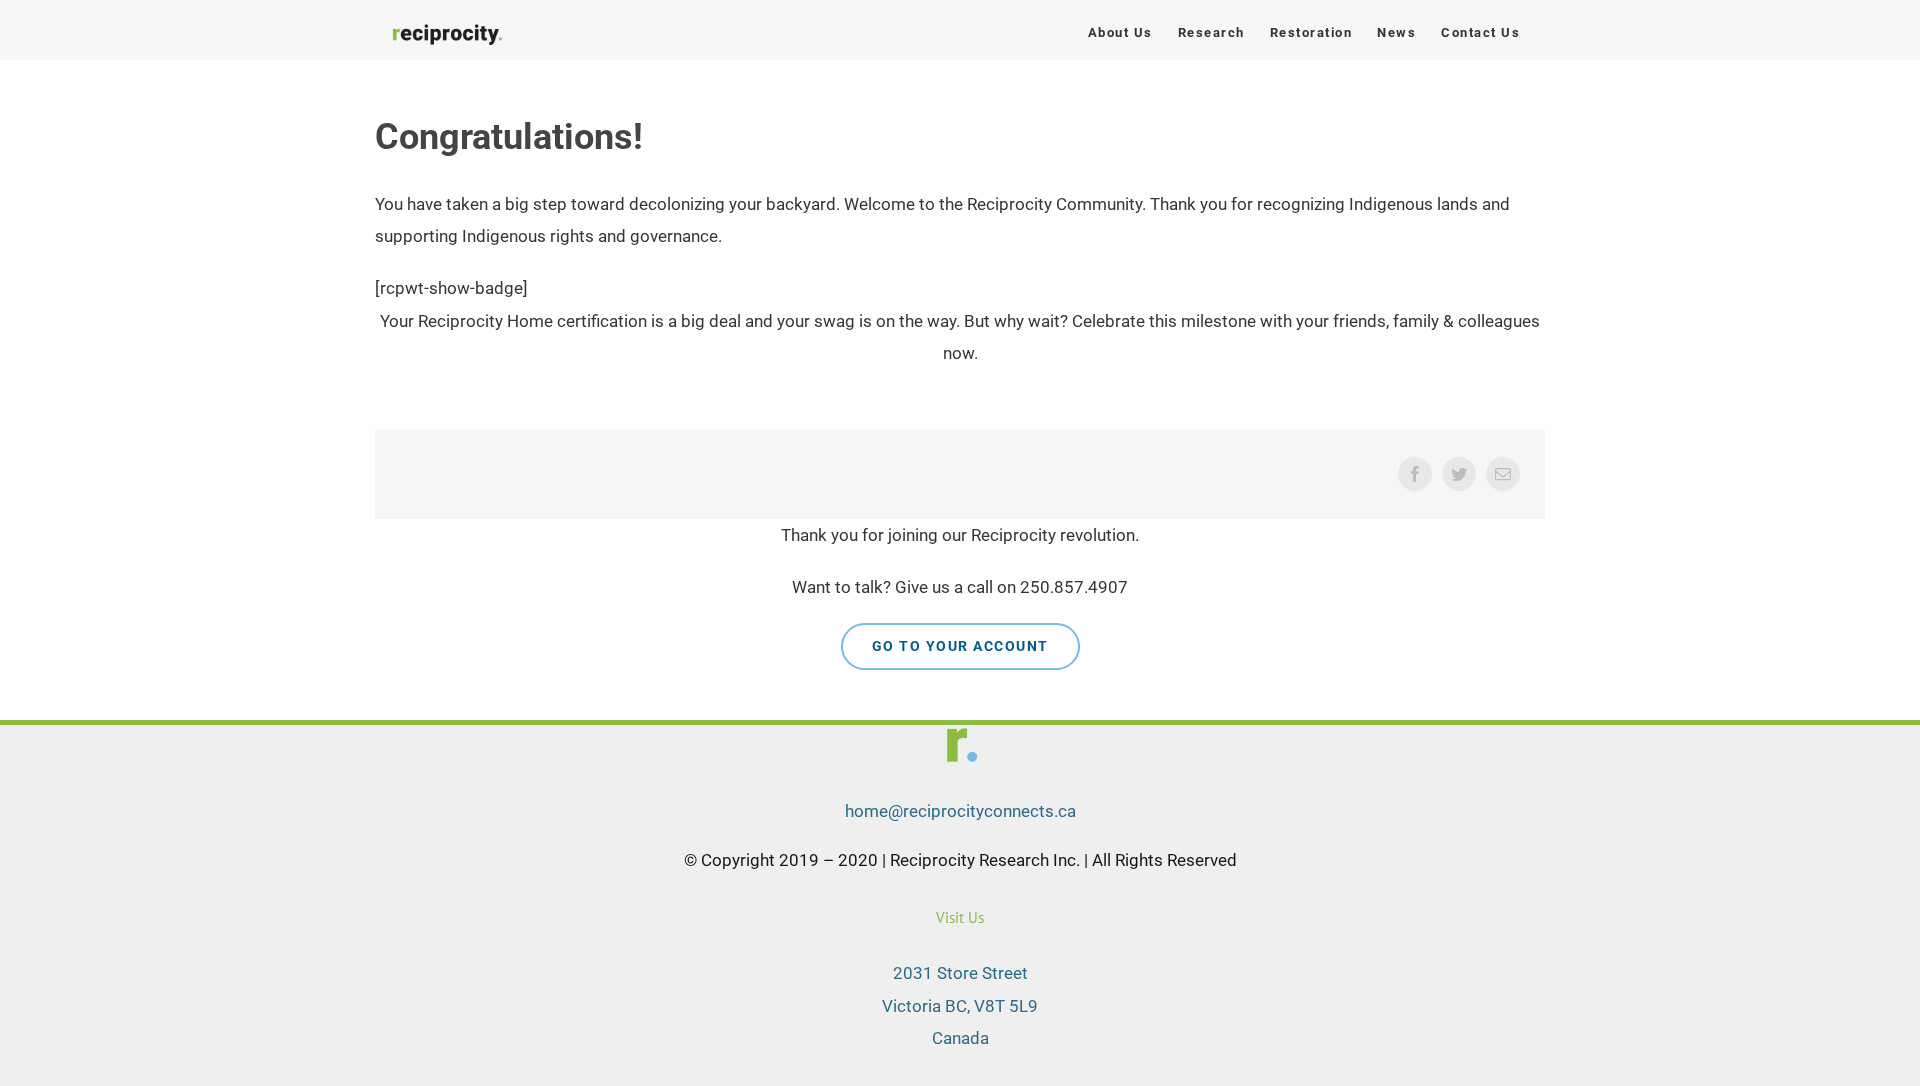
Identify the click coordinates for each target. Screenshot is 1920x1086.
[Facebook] (1415, 474)
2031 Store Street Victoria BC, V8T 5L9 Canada (960, 1005)
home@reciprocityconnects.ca (960, 811)
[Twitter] (1459, 474)
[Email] (1503, 474)
